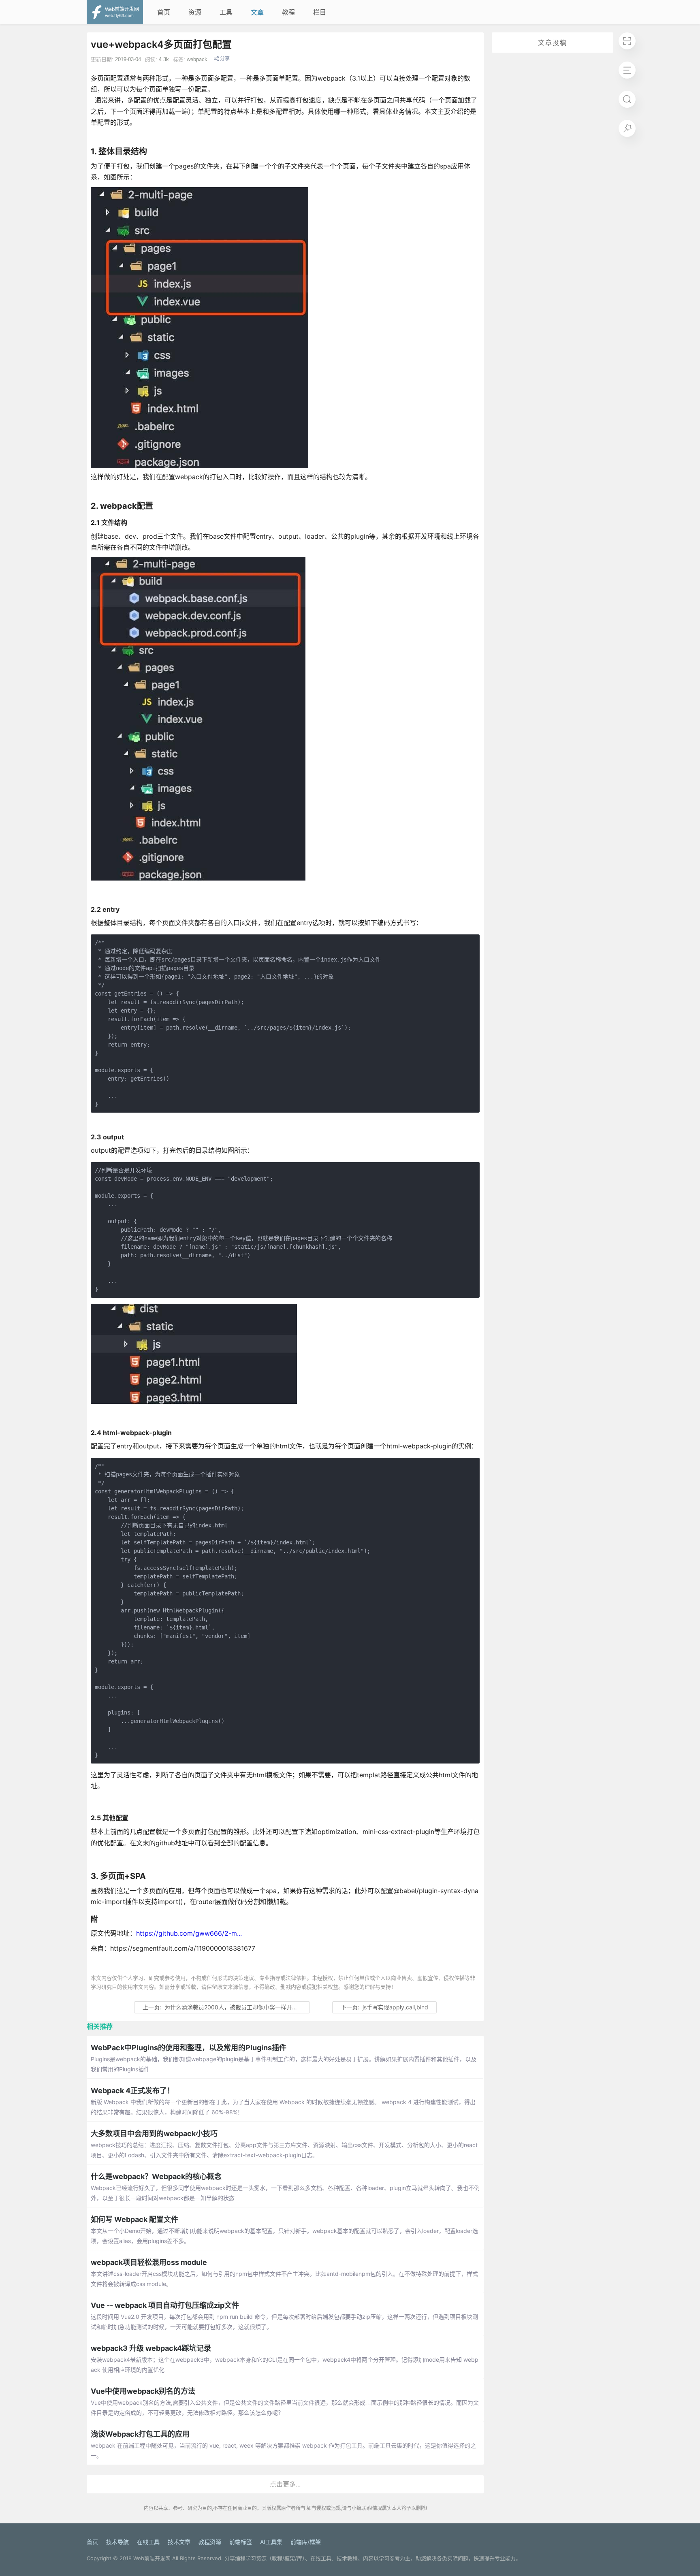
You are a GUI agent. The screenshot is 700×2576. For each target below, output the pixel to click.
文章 (257, 12)
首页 (164, 12)
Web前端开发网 (152, 2558)
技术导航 (117, 2542)
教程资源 (210, 2542)
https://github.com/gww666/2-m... (189, 1933)
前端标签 (241, 2542)
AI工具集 (271, 2542)
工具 (226, 12)
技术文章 (179, 2542)
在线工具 (148, 2542)
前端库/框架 (306, 2542)
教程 (288, 12)
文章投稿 (553, 43)
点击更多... (285, 2484)
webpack (197, 59)
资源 (195, 12)
